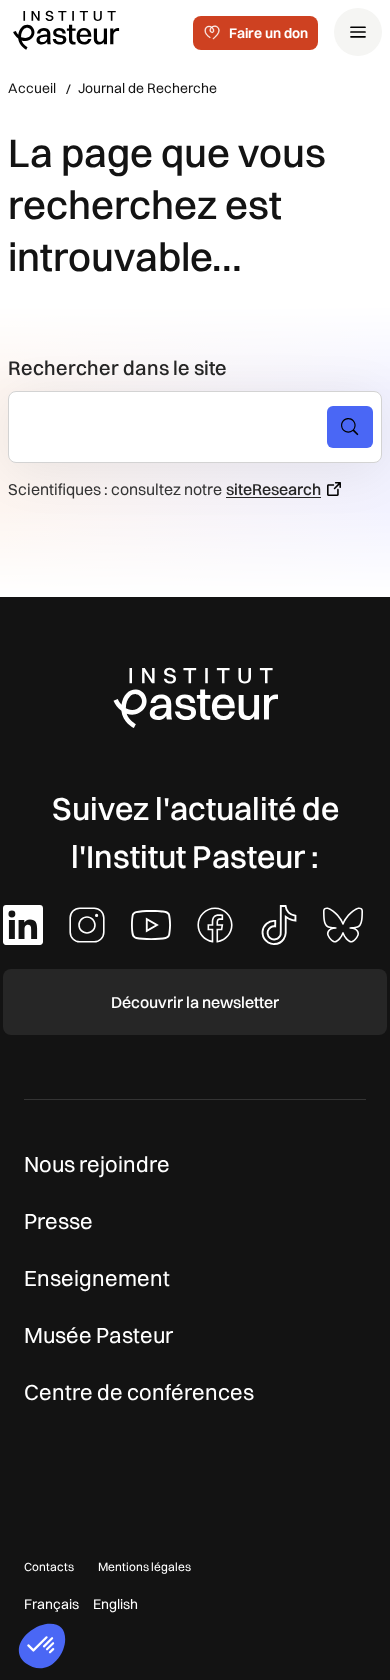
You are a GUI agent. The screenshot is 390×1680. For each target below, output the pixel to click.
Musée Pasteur (98, 1335)
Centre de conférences (139, 1392)
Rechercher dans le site (117, 367)
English (115, 1604)
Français (51, 1604)
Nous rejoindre (97, 1164)
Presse (58, 1221)
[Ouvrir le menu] (358, 32)
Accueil (32, 88)
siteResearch (273, 489)
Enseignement (97, 1278)
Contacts (49, 1566)
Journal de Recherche (147, 88)
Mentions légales (144, 1566)
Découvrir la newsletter (195, 1002)
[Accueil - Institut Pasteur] (66, 29)
